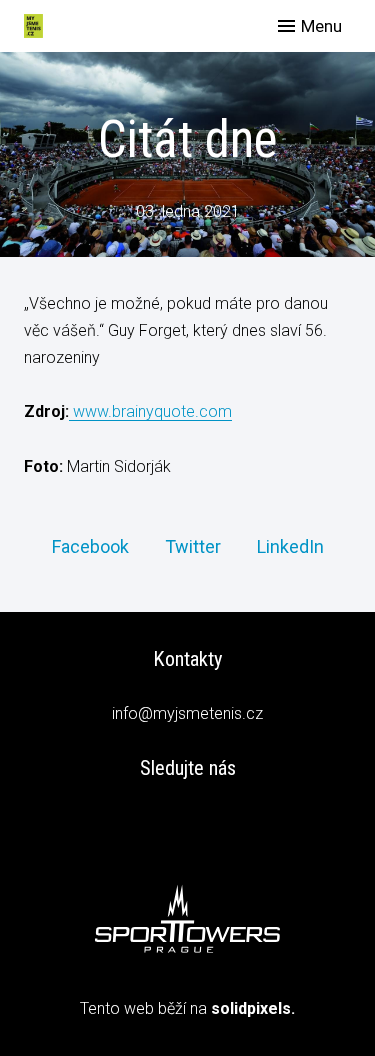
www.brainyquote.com (150, 411)
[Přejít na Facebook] (187, 825)
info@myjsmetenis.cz (187, 713)
